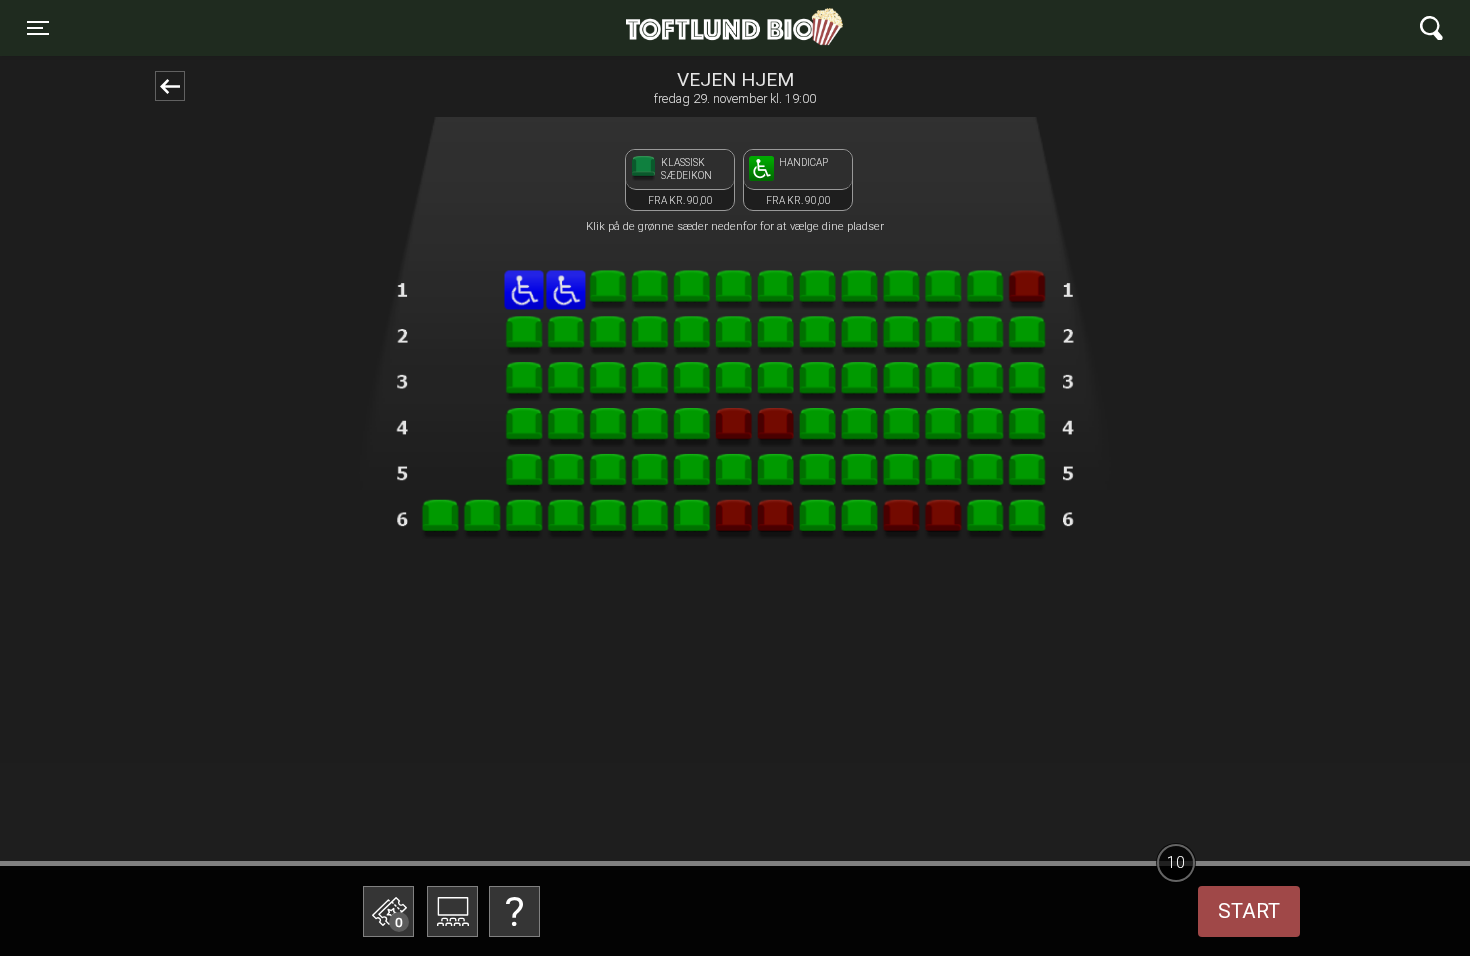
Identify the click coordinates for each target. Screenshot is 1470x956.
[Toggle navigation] (1431, 28)
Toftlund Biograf (665, 28)
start (1249, 911)
